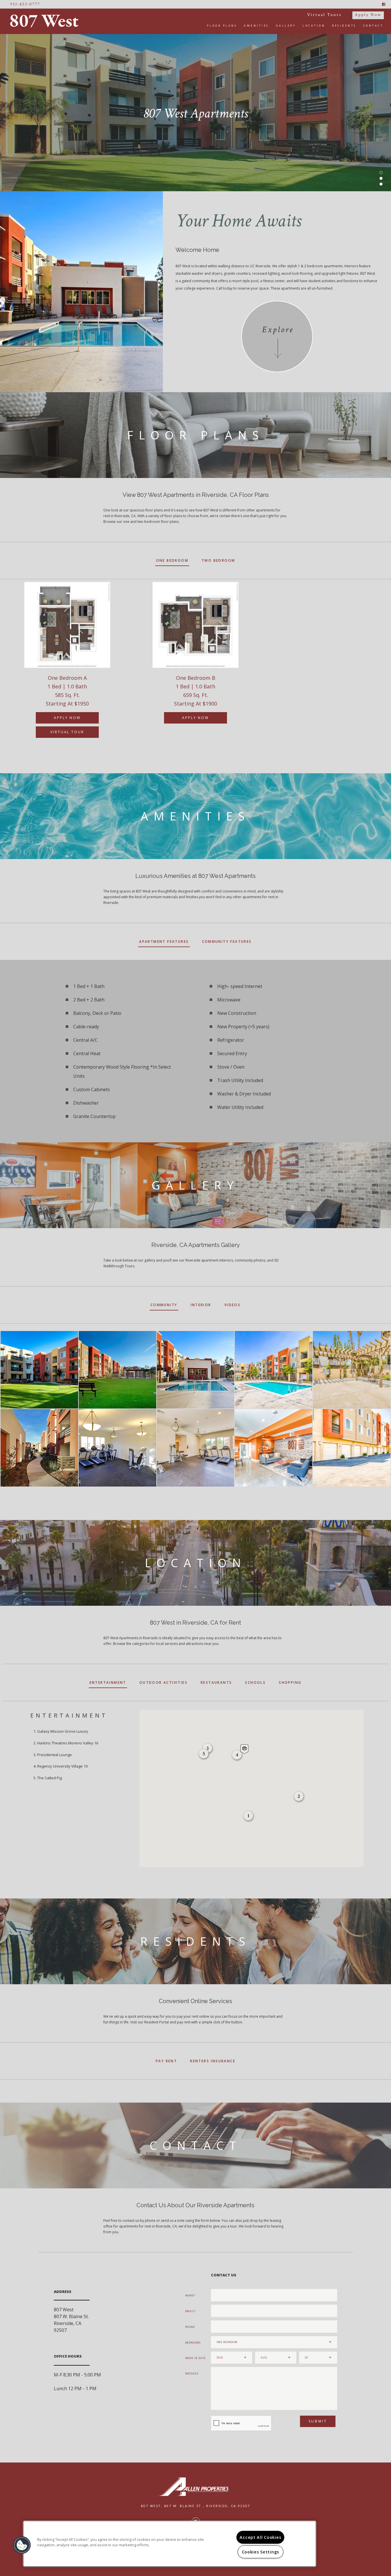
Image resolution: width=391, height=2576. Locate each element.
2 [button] (381, 178)
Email (190, 2311)
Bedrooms (193, 2343)
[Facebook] (384, 4)
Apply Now (368, 15)
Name (190, 2295)
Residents (344, 26)
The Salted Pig (50, 1778)
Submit (318, 2421)
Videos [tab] (232, 1305)
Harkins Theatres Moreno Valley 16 (68, 1743)
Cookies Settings (261, 2552)
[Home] (46, 21)
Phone (190, 2327)
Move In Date (195, 2358)
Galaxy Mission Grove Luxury (63, 1731)
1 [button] (381, 173)
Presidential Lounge (55, 1755)
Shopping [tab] (290, 1683)
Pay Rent (166, 2061)
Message (192, 2373)
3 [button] (381, 184)
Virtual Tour (67, 732)
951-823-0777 (25, 4)
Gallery (286, 26)
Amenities (256, 26)
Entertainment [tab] (108, 1683)
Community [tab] (164, 1305)
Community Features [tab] (227, 942)
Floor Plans (222, 26)
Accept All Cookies (260, 2537)
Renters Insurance (213, 2061)
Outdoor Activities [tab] (163, 1683)
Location (314, 26)
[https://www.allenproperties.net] (195, 2487)
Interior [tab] (201, 1305)
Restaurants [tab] (216, 1683)
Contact (373, 26)
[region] (170, 2544)
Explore (278, 330)
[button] (244, 1749)
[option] (67, 666)
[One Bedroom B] (195, 625)
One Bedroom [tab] (172, 560)
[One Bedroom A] (67, 625)
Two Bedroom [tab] (218, 560)
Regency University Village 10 (62, 1766)
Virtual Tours (324, 15)
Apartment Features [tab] (164, 942)
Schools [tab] (255, 1683)
